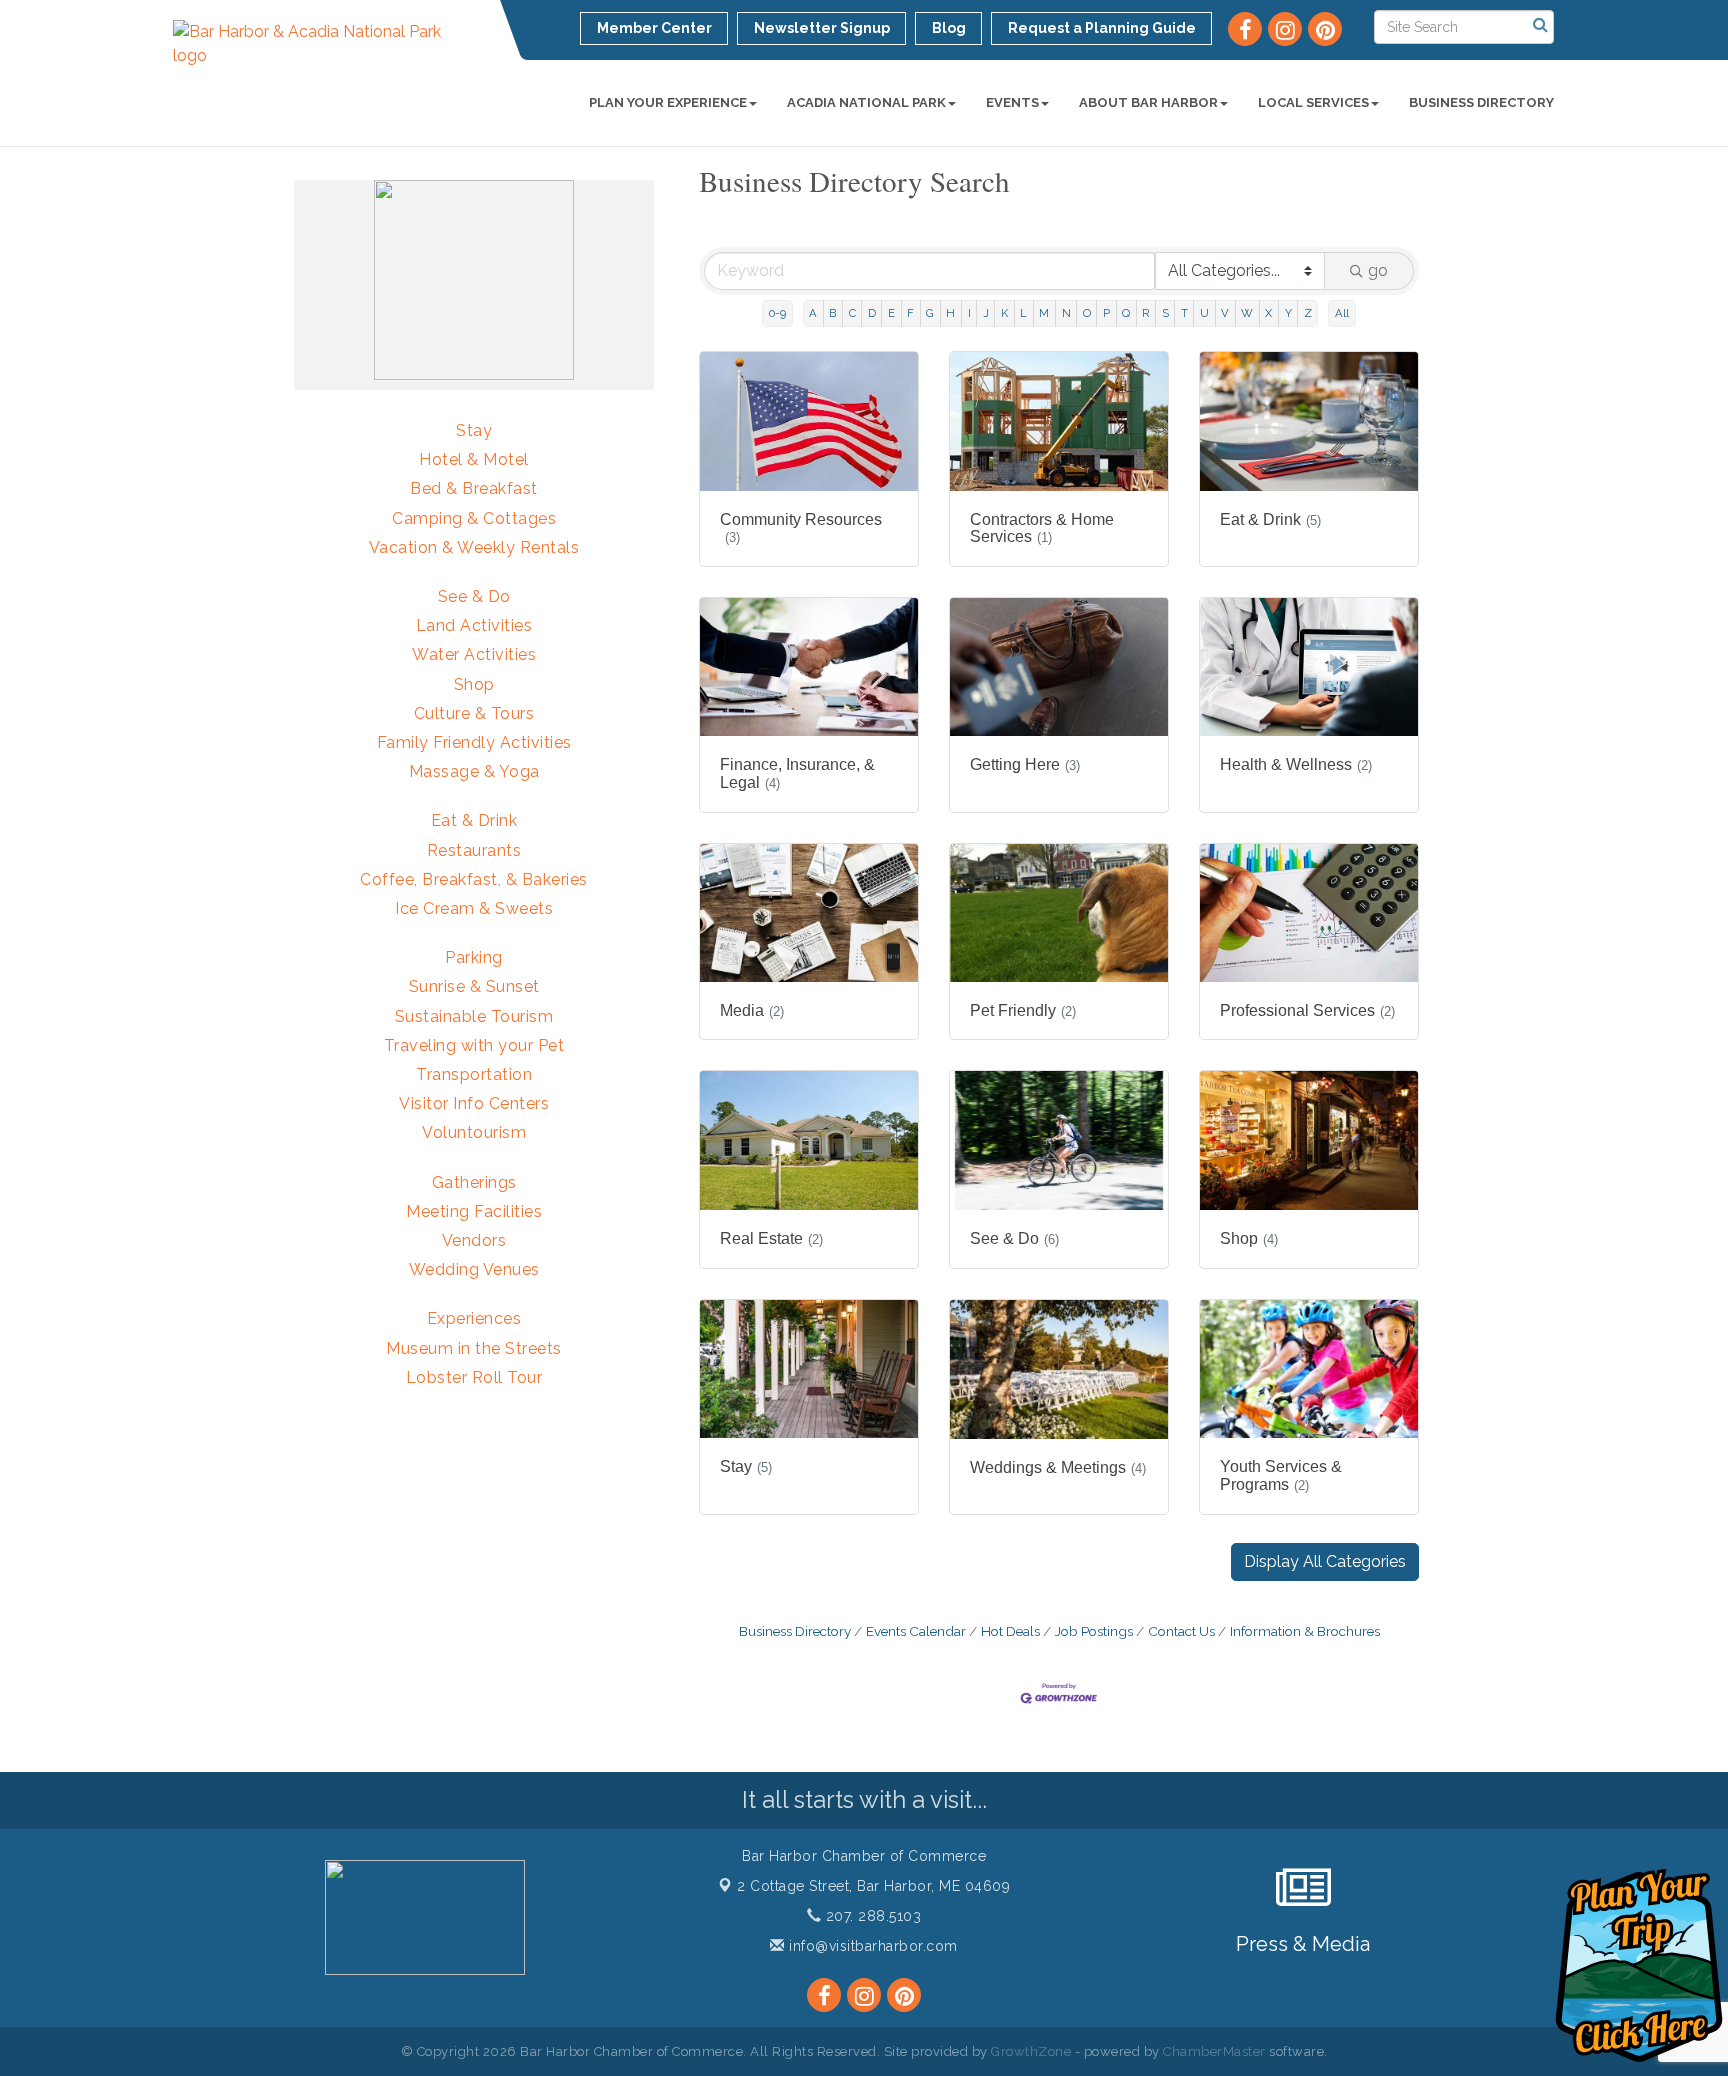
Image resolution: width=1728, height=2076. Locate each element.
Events (1012, 102)
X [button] (1268, 313)
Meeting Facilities (474, 1211)
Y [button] (1288, 313)
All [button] (1342, 313)
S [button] (1165, 313)
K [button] (1004, 313)
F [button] (910, 313)
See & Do (474, 596)
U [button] (1204, 313)
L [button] (1023, 313)
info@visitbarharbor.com (871, 1946)
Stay (474, 430)
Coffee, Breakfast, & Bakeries (474, 879)
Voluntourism (474, 1132)
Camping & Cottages (474, 518)
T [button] (1184, 313)
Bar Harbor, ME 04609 (873, 1886)
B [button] (832, 313)
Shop (474, 684)
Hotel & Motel (474, 459)
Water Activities (474, 654)
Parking (474, 957)
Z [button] (1308, 313)
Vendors (474, 1240)
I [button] (969, 313)
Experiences (474, 1318)
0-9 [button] (777, 313)
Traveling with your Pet (474, 1045)
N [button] (1066, 313)
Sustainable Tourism (474, 1016)
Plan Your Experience (668, 102)
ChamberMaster (1214, 2051)
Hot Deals (1010, 1631)
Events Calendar (916, 1631)
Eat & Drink (474, 820)
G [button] (930, 313)
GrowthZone (1031, 2051)
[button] (1325, 1562)
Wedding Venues (474, 1269)
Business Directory (1481, 102)
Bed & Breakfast (474, 488)
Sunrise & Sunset (474, 986)
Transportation (474, 1074)
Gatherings (474, 1182)
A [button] (813, 313)
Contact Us (1181, 1631)
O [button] (1087, 313)
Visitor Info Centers (474, 1103)
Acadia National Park (866, 102)
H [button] (950, 313)
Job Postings (1094, 1631)
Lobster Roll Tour (474, 1377)
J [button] (986, 313)
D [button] (872, 313)
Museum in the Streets (474, 1348)
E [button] (891, 313)
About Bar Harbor (1148, 102)
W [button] (1247, 313)
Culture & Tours (474, 713)
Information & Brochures (1305, 1631)
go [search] (1378, 270)
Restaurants (474, 850)
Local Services (1313, 102)
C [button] (852, 313)
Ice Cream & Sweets (474, 908)
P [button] (1106, 313)
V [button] (1225, 313)
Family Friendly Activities (474, 742)
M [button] (1044, 313)
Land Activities (474, 625)
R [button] (1145, 313)
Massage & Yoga (474, 771)
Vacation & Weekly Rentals (474, 547)
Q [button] (1126, 313)
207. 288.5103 (871, 1916)
